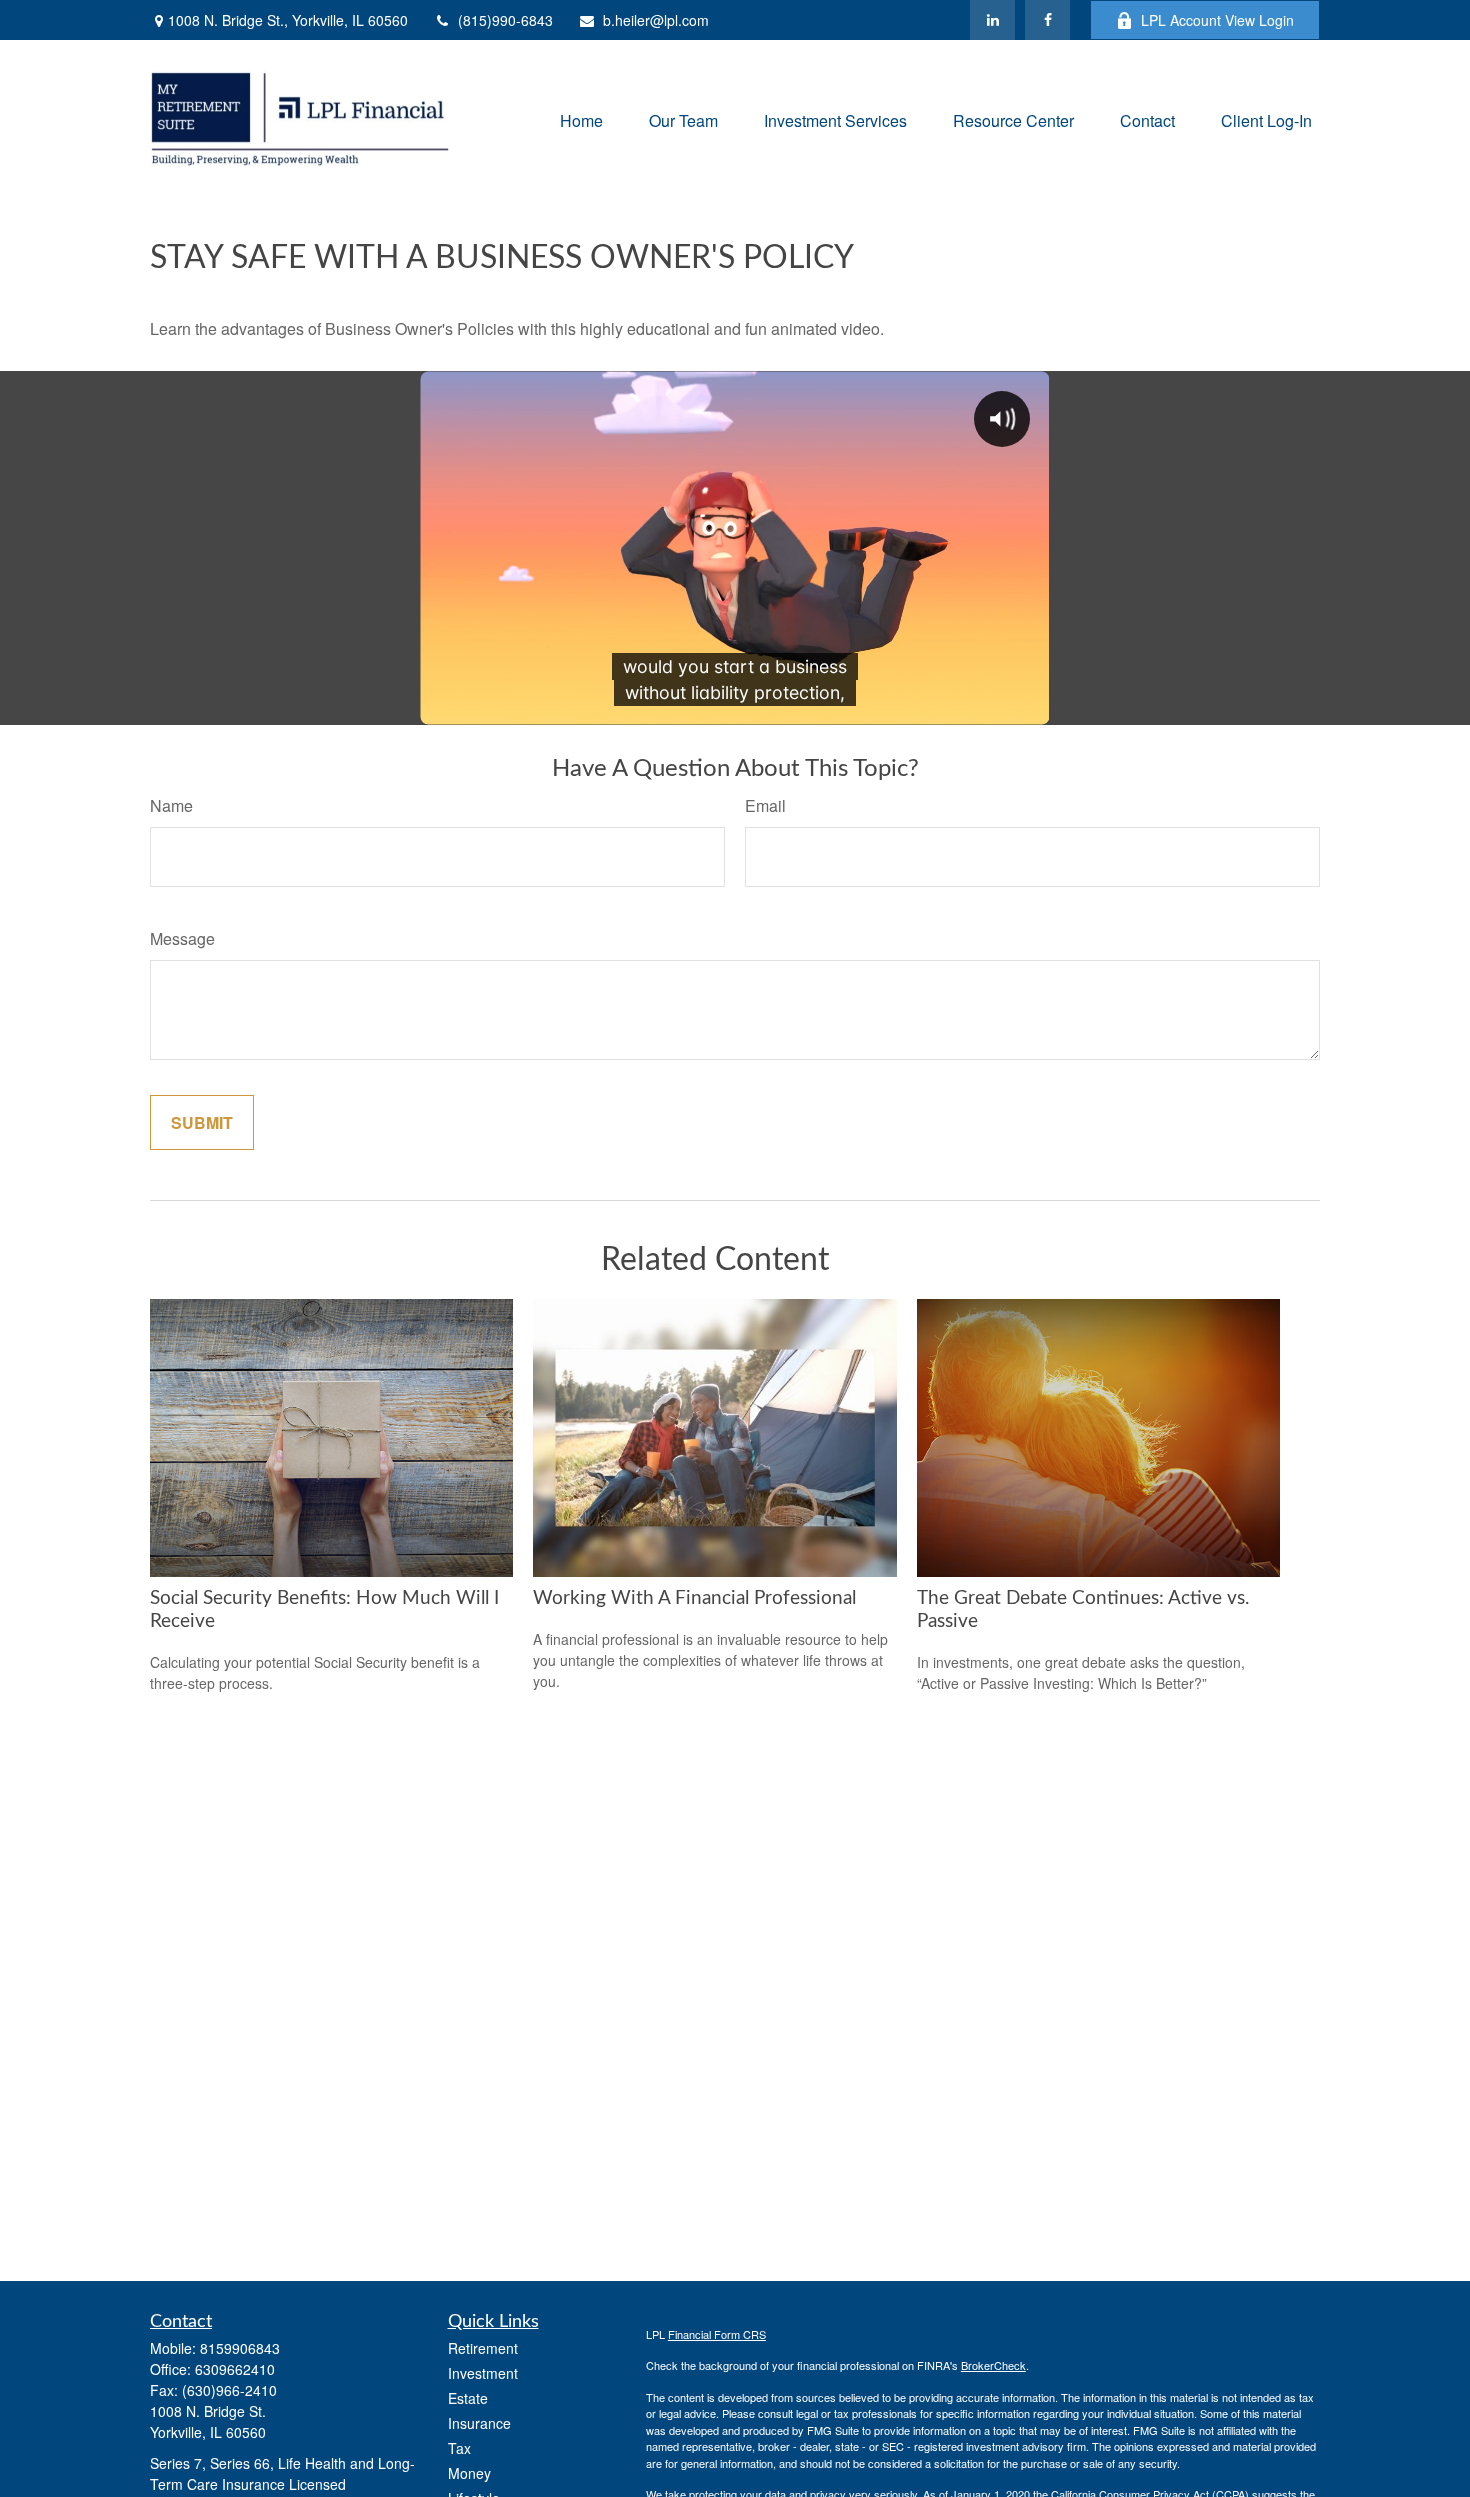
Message (182, 938)
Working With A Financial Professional (694, 1598)
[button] (581, 119)
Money (469, 2473)
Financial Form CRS (717, 2334)
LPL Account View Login (1217, 20)
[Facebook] (1047, 20)
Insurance (479, 2423)
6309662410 (235, 2369)
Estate (468, 2398)
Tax (459, 2448)
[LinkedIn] (992, 20)
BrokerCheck (993, 2365)
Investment (483, 2373)
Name (171, 805)
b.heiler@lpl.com (656, 20)
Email (765, 805)
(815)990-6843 (505, 20)
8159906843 (240, 2348)
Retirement (483, 2348)
